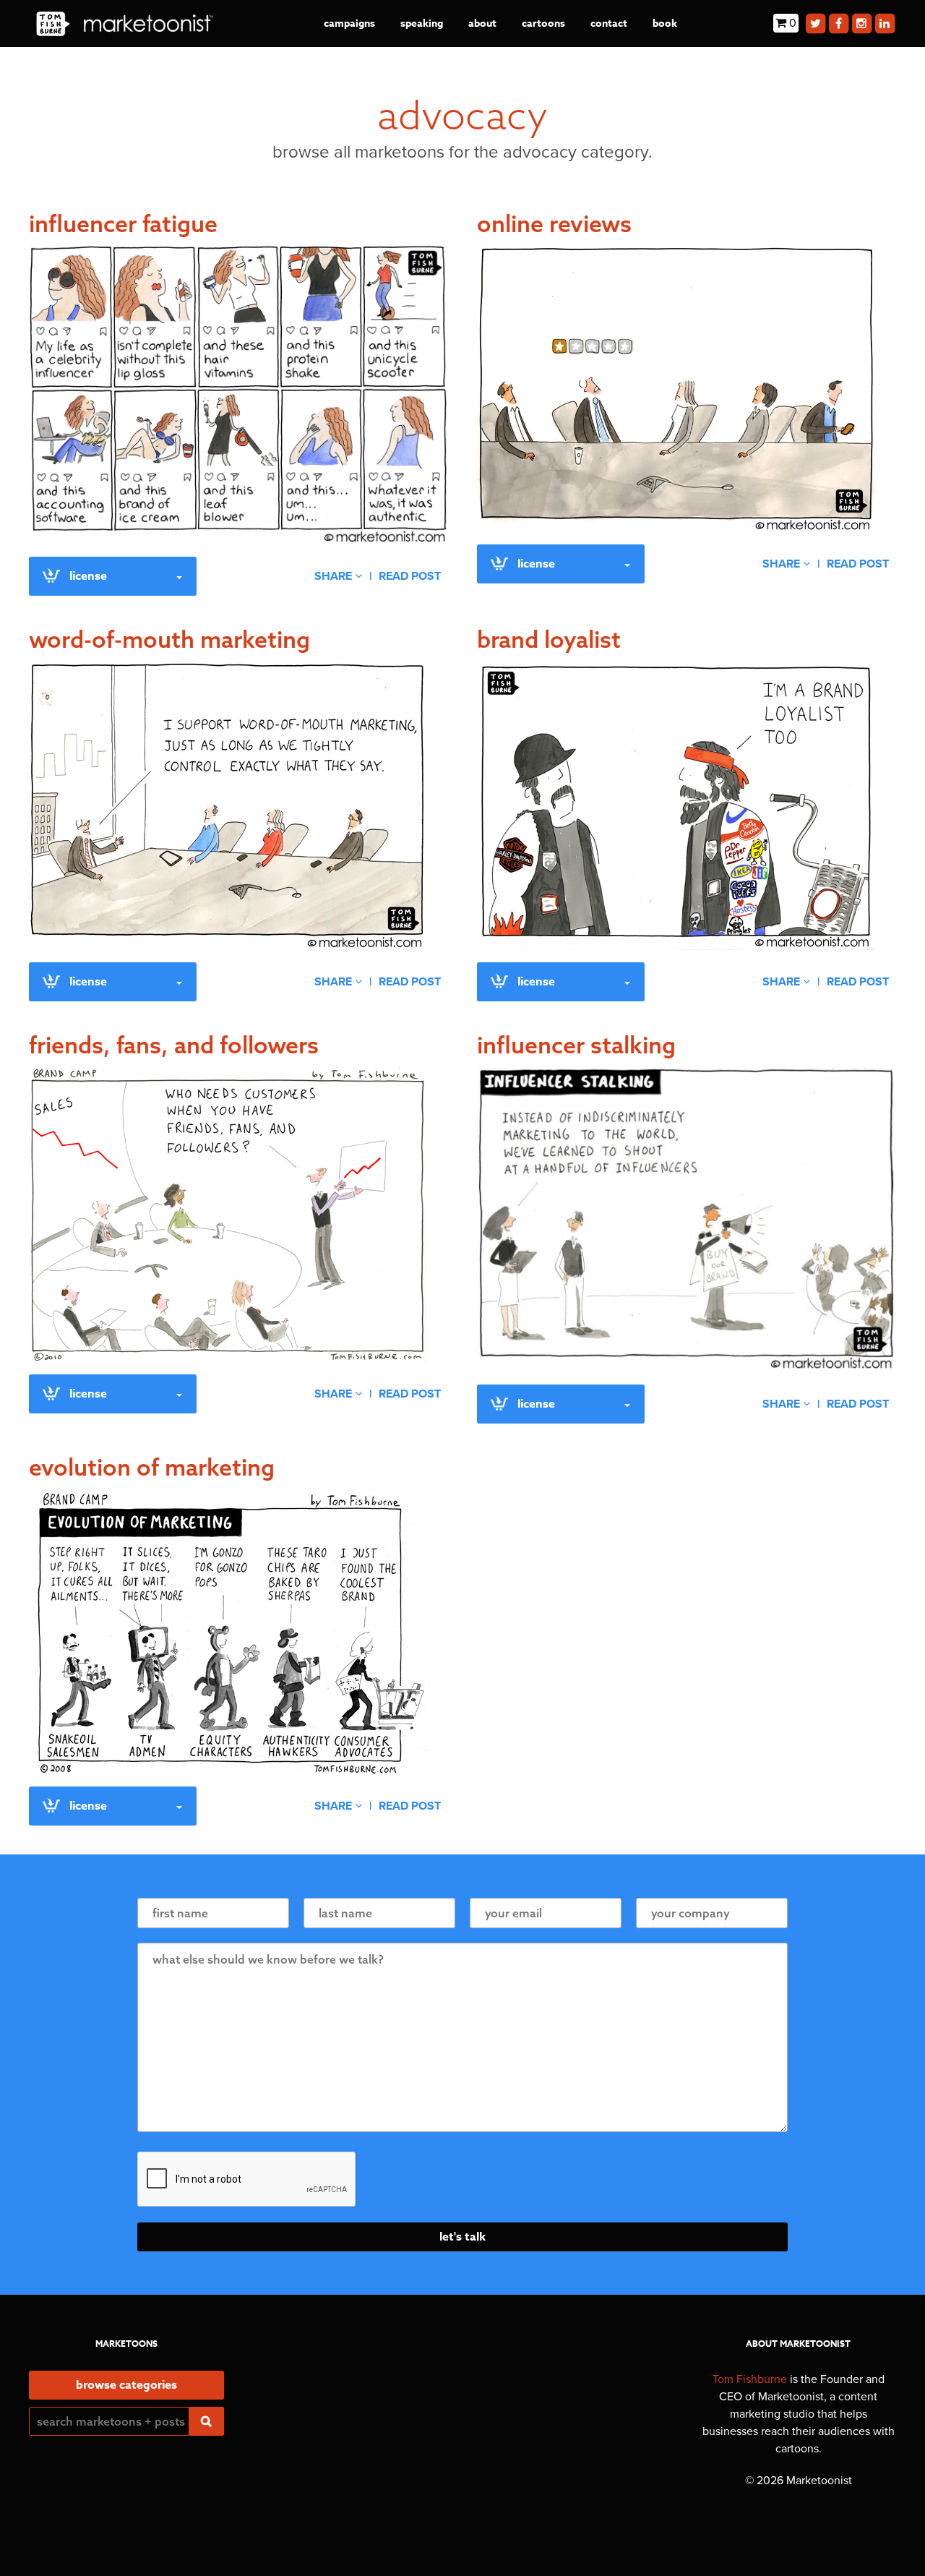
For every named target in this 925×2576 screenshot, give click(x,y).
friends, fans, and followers (174, 1045)
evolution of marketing (152, 1467)
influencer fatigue (123, 223)
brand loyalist (549, 639)
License (88, 576)
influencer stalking (576, 1045)
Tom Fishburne (750, 2379)
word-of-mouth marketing (169, 639)
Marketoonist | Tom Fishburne (125, 23)
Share (335, 576)
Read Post (410, 576)
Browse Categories (126, 2385)
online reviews (554, 223)
